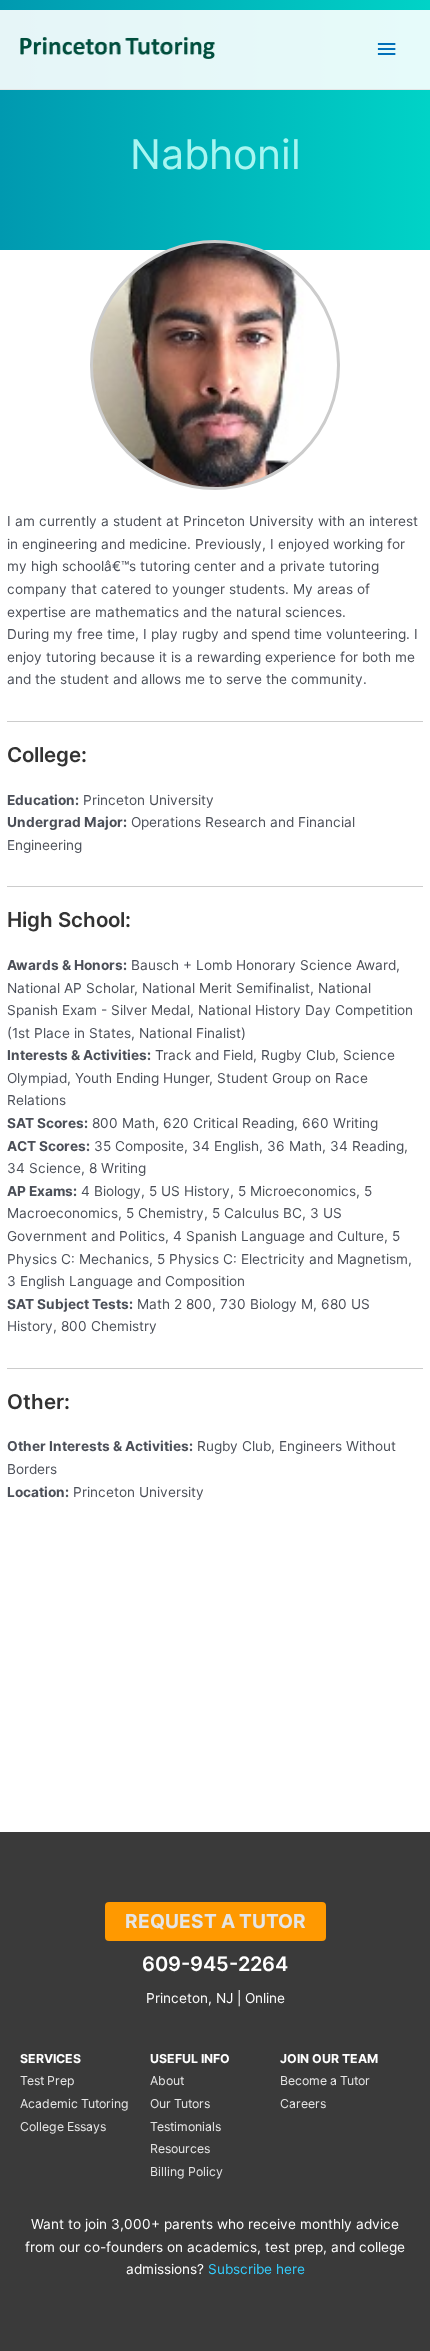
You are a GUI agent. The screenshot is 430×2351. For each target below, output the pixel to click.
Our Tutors (180, 2103)
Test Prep (47, 2080)
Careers (303, 2103)
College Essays (63, 2126)
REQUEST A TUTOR (215, 1921)
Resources (180, 2148)
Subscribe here (256, 2269)
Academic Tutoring (74, 2103)
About (167, 2080)
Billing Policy (186, 2171)
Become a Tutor (325, 2080)
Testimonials (185, 2126)
